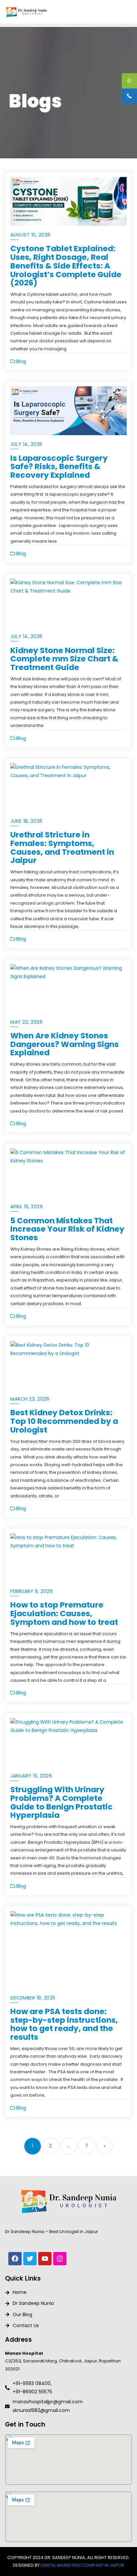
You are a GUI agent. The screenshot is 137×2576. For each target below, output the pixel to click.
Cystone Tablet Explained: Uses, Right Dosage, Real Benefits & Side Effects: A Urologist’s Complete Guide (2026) (66, 265)
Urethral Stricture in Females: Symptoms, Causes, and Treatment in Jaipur (62, 847)
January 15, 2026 (31, 1776)
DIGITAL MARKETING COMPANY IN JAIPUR (82, 2565)
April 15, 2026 (27, 1207)
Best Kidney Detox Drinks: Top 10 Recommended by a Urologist (64, 1421)
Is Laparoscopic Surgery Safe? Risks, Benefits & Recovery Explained (59, 467)
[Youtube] (45, 2259)
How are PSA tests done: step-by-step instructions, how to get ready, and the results (64, 2024)
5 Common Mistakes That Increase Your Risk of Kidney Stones (67, 1229)
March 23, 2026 (30, 1399)
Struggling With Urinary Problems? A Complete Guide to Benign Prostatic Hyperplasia (62, 1802)
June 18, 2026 (26, 821)
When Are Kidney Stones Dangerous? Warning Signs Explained (65, 1044)
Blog (20, 361)
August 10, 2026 (30, 235)
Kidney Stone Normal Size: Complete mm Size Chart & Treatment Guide (64, 659)
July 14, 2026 (26, 444)
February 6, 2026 (31, 1591)
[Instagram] (60, 2259)
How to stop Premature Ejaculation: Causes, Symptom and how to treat (64, 1613)
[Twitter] (30, 2259)
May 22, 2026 (26, 1022)
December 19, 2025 (33, 1998)
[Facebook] (15, 2259)
